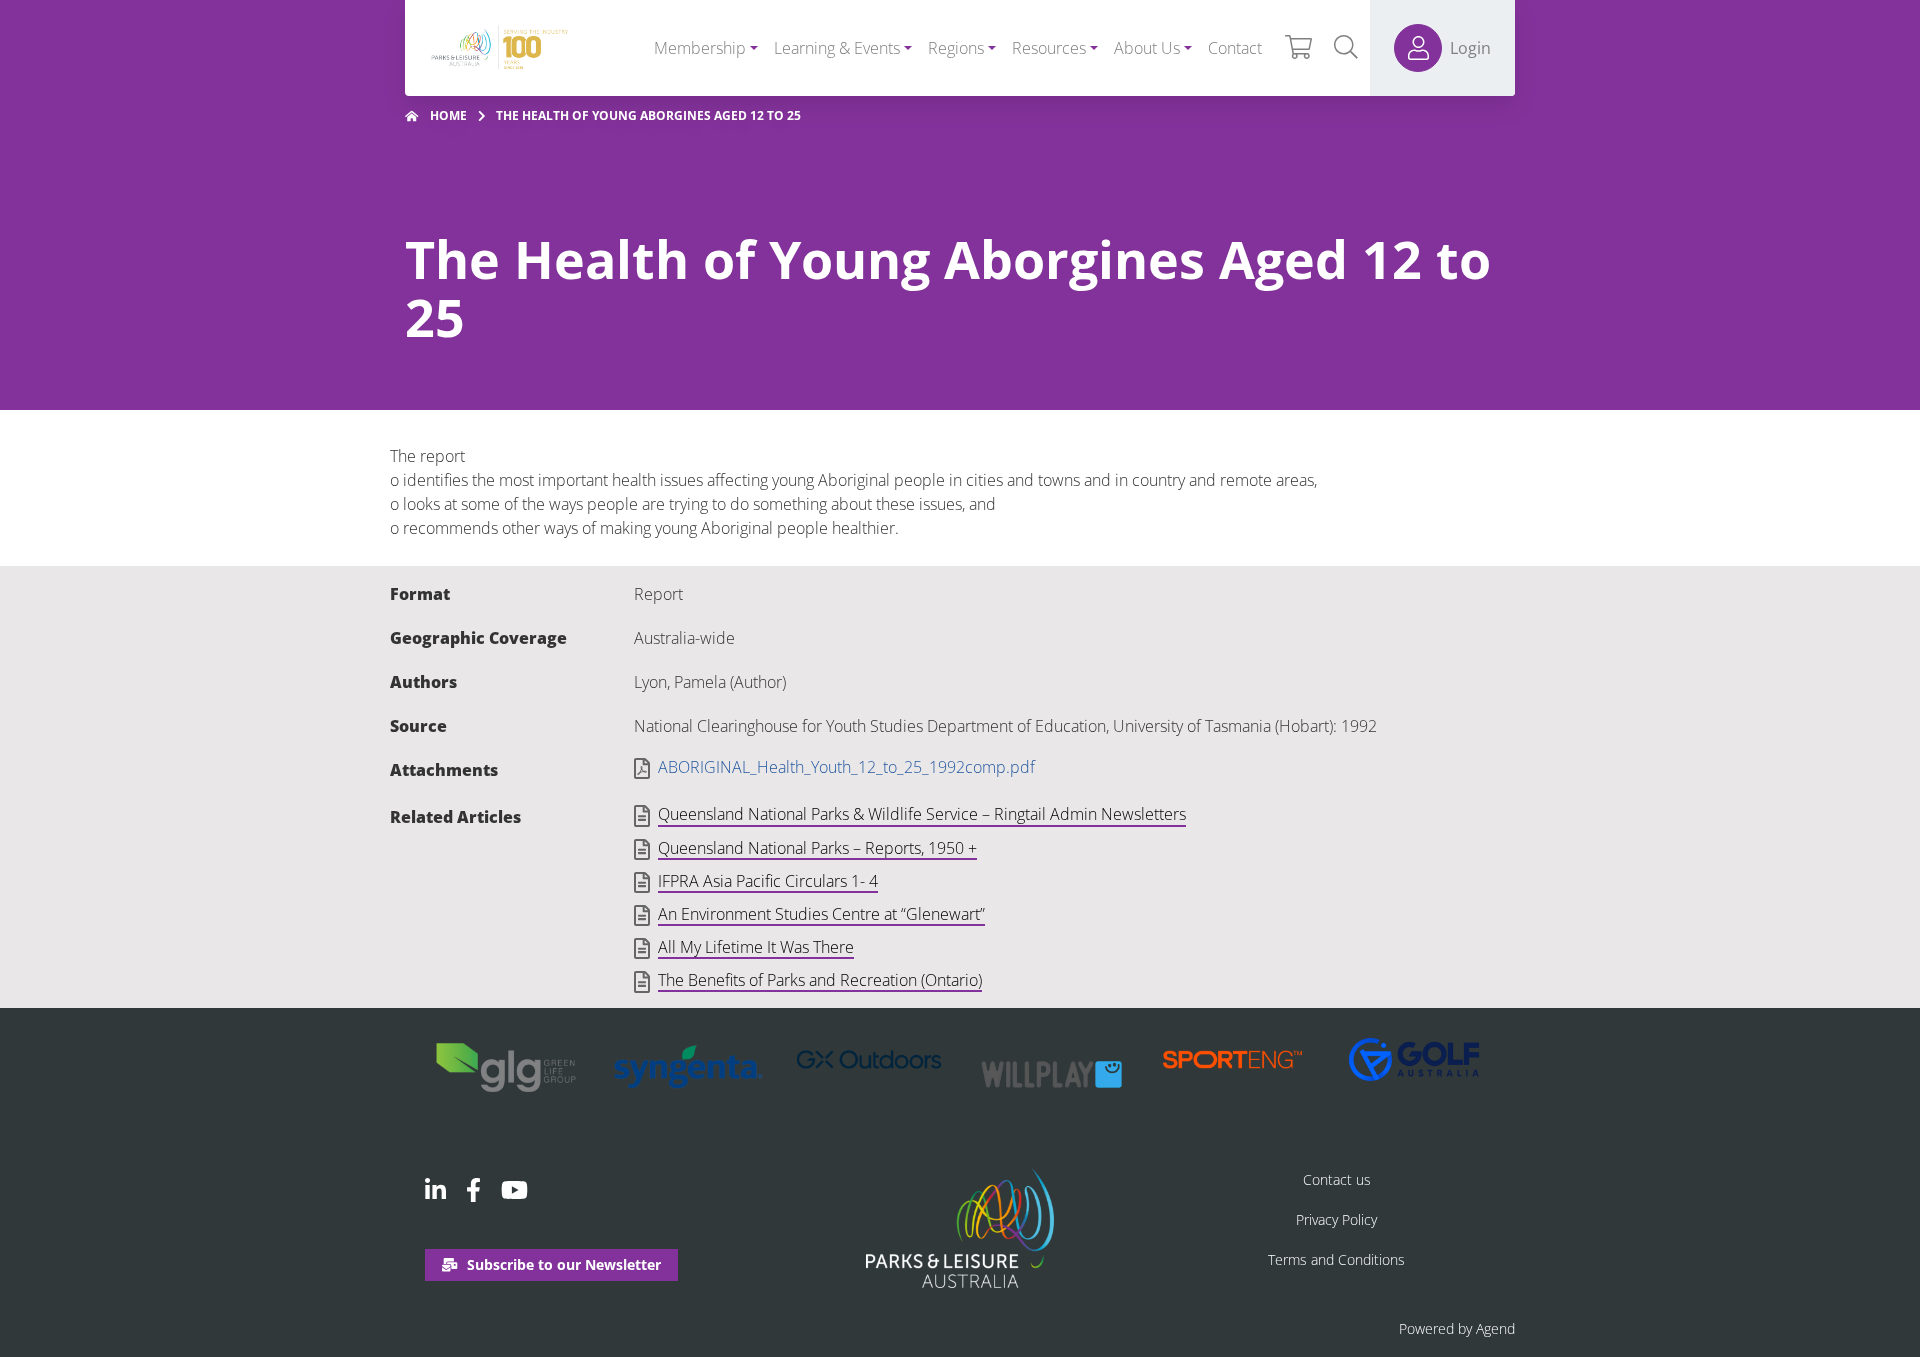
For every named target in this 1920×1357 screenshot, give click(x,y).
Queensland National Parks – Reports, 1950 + (817, 849)
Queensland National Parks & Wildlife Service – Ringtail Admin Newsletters (922, 815)
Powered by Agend (1457, 1328)
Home (448, 115)
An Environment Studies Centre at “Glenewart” (821, 915)
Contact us (1337, 1179)
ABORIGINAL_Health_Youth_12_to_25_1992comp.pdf (846, 767)
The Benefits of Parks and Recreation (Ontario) (820, 981)
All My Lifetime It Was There (756, 948)
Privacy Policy (1336, 1219)
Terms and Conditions (1336, 1259)
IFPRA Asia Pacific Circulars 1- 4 (768, 882)
